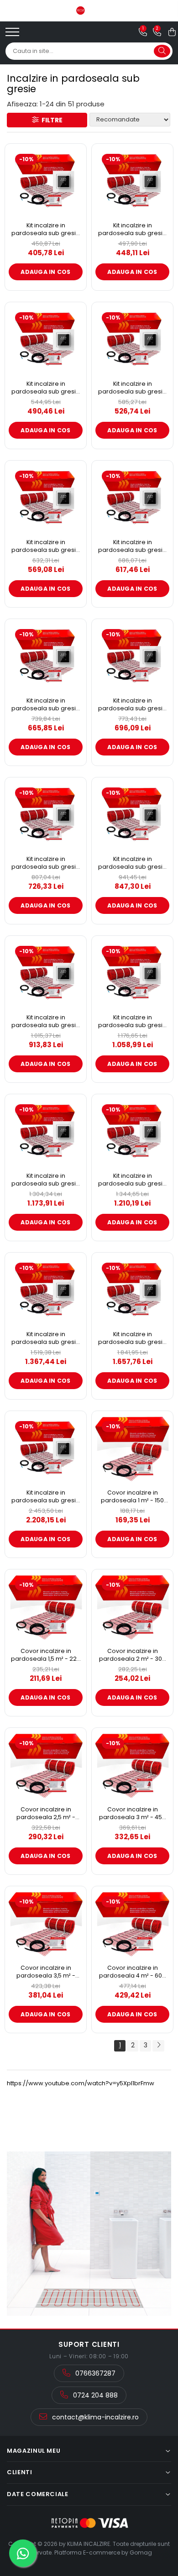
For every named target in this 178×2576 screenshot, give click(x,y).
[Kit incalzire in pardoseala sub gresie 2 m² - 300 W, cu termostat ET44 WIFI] (46, 340)
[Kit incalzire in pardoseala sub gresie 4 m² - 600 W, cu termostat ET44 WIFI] (46, 657)
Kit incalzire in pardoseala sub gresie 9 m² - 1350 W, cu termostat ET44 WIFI (46, 1180)
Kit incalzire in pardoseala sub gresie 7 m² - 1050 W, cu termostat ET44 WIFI (46, 1021)
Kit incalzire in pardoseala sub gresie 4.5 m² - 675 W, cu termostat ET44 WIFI (132, 705)
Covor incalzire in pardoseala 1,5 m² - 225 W (46, 1655)
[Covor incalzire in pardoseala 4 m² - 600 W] (132, 1924)
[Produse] (13, 35)
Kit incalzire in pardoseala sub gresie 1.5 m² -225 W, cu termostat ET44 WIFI (132, 229)
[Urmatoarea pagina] (158, 2046)
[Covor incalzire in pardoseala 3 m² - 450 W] (132, 1766)
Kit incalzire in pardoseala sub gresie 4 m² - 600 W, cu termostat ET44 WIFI (46, 705)
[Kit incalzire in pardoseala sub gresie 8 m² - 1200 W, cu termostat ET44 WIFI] (132, 974)
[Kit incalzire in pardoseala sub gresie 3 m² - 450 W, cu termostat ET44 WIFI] (46, 498)
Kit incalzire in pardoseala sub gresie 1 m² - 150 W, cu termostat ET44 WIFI (46, 229)
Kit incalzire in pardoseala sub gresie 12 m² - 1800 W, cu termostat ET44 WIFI (46, 1338)
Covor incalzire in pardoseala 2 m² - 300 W (132, 1655)
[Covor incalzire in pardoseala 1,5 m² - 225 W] (46, 1607)
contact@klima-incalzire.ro (94, 2417)
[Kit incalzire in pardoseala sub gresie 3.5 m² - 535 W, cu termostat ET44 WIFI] (132, 498)
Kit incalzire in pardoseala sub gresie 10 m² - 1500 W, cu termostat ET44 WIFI (132, 1180)
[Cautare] (162, 51)
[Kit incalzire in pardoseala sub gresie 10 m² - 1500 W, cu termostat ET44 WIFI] (132, 1132)
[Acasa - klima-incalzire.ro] (89, 10)
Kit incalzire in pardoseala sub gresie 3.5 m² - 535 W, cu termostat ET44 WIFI (132, 546)
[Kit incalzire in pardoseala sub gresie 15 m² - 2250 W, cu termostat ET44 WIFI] (132, 1291)
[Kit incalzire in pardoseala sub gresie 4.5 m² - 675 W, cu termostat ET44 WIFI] (132, 657)
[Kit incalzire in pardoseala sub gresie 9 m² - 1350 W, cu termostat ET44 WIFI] (46, 1132)
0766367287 (94, 2373)
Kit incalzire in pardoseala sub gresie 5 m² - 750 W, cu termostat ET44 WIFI (46, 863)
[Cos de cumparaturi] (172, 32)
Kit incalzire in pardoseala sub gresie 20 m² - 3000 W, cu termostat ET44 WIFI (46, 1497)
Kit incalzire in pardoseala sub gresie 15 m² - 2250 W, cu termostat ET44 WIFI (132, 1338)
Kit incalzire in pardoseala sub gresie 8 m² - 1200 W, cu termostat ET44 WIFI (132, 1021)
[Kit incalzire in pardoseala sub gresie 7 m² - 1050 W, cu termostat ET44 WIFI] (46, 974)
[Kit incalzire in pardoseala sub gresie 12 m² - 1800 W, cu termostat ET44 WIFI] (46, 1291)
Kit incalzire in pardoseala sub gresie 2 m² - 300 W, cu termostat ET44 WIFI (46, 388)
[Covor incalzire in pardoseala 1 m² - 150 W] (132, 1449)
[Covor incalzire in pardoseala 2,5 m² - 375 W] (46, 1766)
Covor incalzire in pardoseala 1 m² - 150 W (132, 1497)
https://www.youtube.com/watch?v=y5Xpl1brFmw (81, 2083)
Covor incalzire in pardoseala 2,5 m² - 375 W (46, 1813)
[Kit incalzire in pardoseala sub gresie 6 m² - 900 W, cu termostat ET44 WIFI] (132, 815)
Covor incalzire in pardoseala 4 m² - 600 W (132, 1972)
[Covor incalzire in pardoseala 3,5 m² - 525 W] (46, 1924)
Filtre (51, 120)
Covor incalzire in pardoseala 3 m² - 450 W (132, 1813)
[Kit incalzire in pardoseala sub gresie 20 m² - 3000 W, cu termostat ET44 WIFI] (46, 1449)
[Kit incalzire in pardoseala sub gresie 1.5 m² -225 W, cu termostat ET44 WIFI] (132, 182)
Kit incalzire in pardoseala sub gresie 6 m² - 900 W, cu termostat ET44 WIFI (132, 863)
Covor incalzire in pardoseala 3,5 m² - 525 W (46, 1972)
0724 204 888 (94, 2395)
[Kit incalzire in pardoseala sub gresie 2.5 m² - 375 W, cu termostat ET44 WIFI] (132, 340)
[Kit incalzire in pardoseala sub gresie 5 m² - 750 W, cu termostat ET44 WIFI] (46, 815)
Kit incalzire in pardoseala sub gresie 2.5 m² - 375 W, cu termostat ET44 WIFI (132, 388)
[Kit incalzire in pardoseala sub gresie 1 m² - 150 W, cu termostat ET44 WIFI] (46, 182)
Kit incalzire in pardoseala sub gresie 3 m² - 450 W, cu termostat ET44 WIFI (46, 546)
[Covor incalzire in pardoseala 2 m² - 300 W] (132, 1607)
